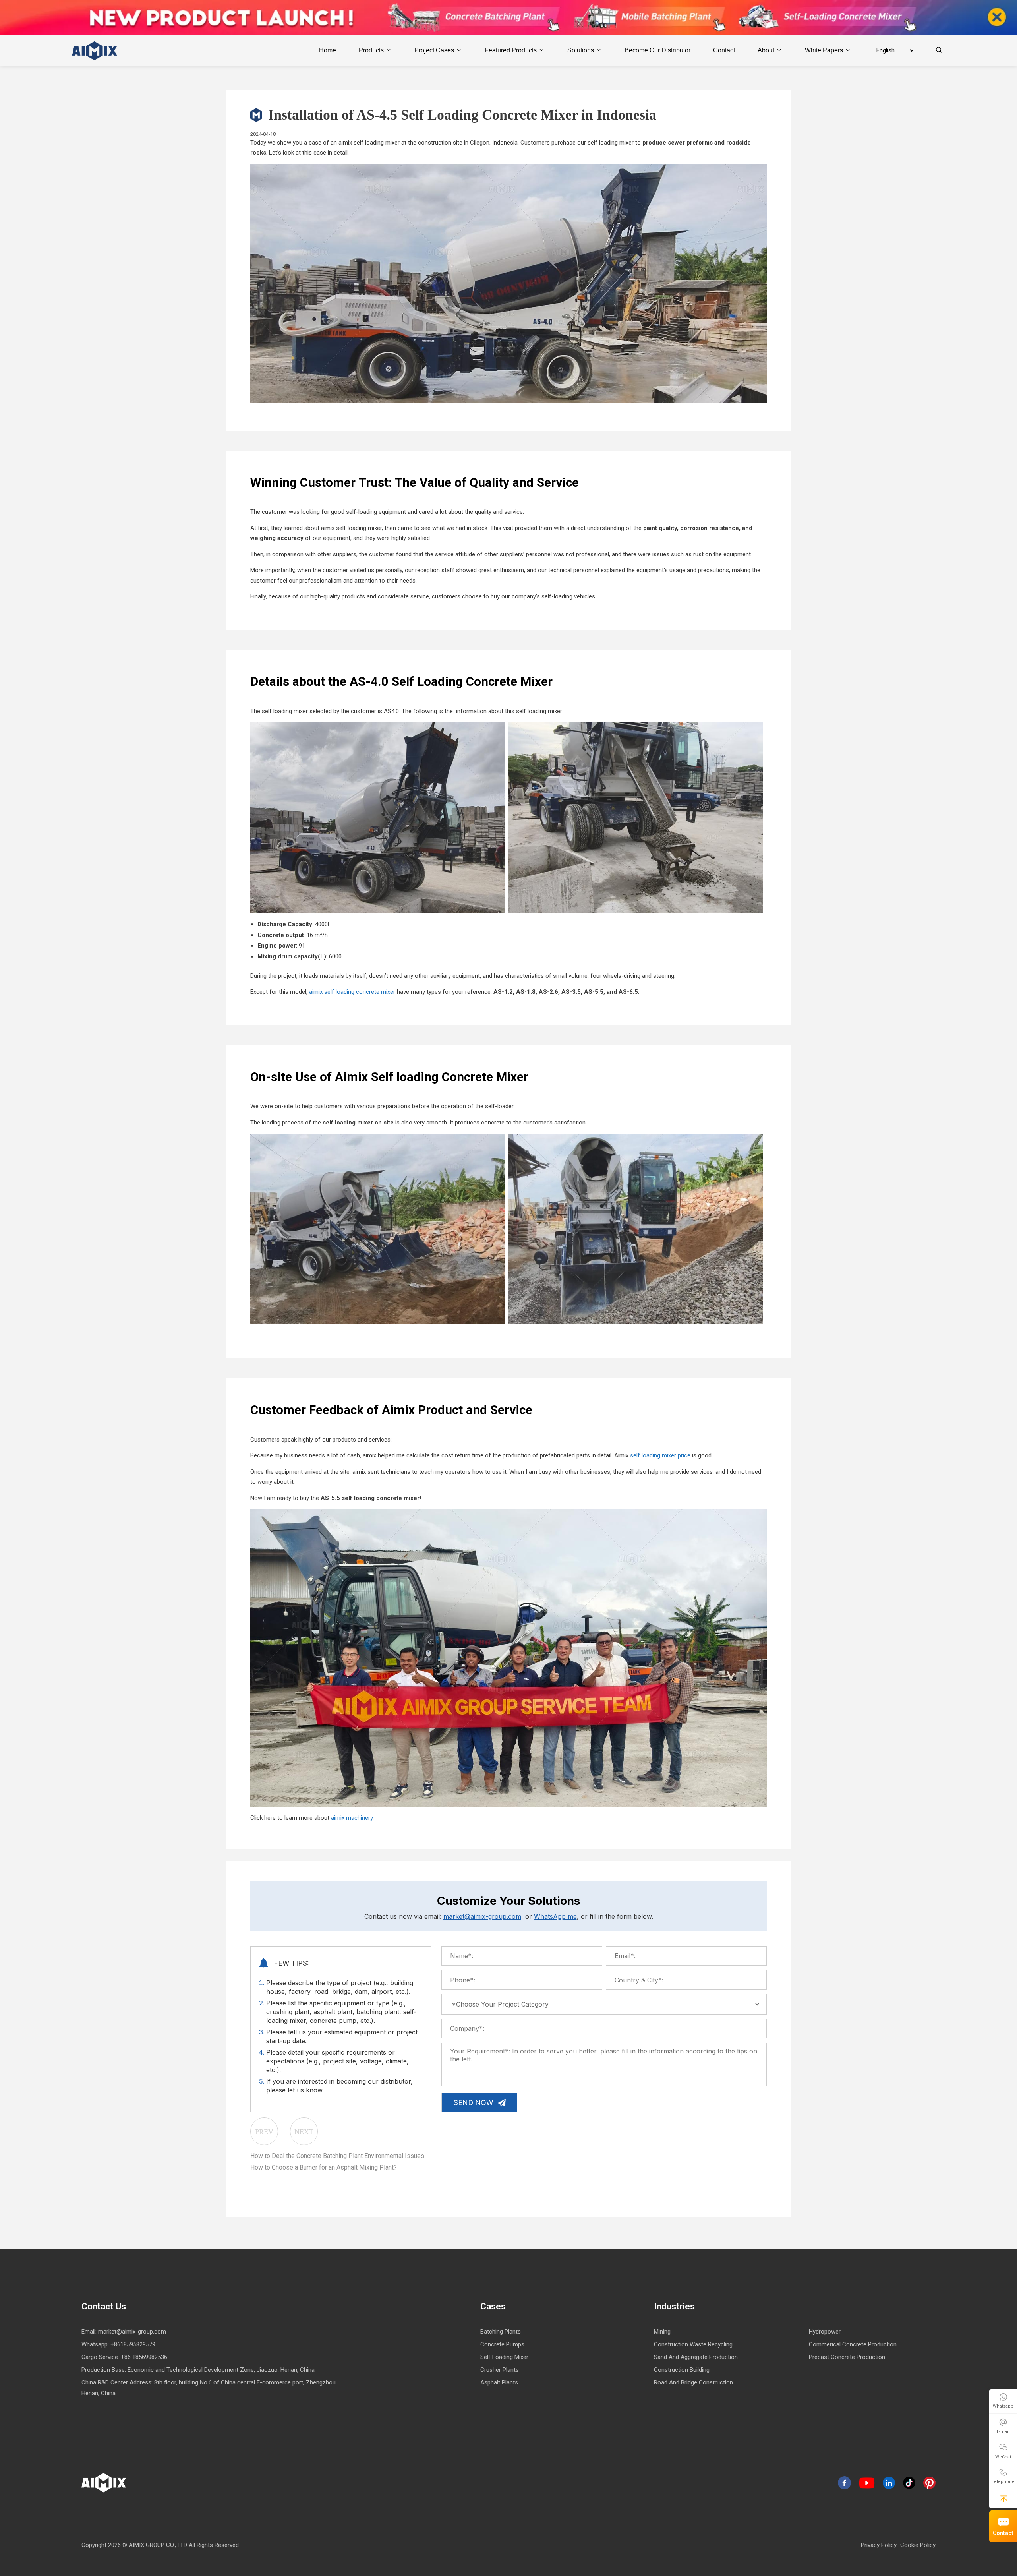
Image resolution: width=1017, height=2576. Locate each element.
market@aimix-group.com (482, 1916)
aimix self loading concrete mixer (352, 992)
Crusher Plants (500, 2370)
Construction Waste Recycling (693, 2344)
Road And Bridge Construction (693, 2382)
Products (371, 50)
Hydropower (825, 2332)
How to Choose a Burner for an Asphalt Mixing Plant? (324, 2167)
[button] (1004, 2499)
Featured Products (511, 50)
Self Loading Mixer (504, 2357)
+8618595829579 (133, 2344)
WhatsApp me (555, 1916)
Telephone (1003, 2482)
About (766, 50)
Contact (1003, 2533)
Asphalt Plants (499, 2382)
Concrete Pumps (502, 2344)
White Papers (824, 50)
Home (328, 50)
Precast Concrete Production (847, 2357)
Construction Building (682, 2370)
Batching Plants (501, 2332)
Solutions (581, 50)
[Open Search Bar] (939, 50)
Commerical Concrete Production (853, 2344)
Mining (662, 2332)
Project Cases (434, 50)
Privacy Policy (879, 2545)
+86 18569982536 (144, 2357)
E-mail (1003, 2432)
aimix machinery (352, 1818)
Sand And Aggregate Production (696, 2357)
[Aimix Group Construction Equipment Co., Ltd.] (95, 50)
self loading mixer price (660, 1455)
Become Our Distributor (657, 50)
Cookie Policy (918, 2545)
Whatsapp (1003, 2406)
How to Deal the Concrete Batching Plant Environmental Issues (337, 2156)
